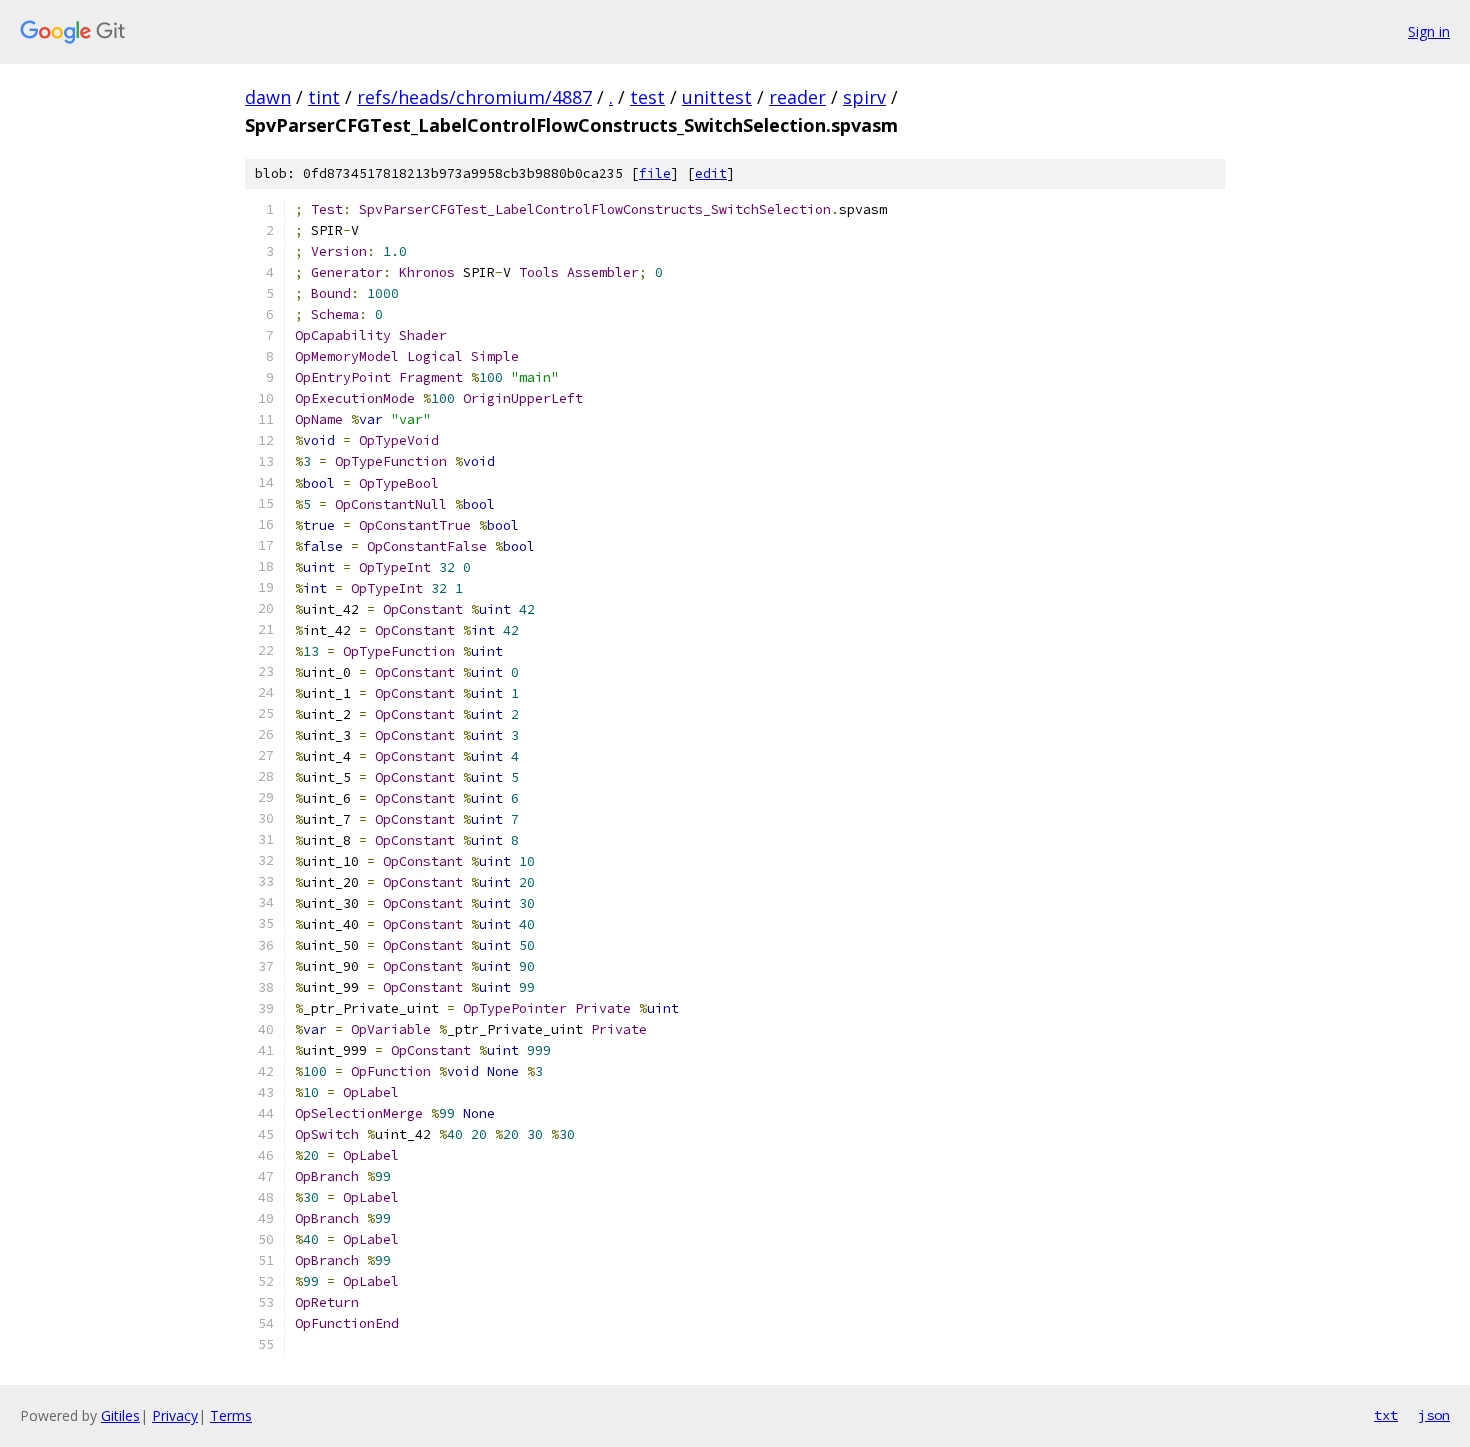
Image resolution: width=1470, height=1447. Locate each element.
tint (324, 97)
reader (797, 97)
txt (1386, 1415)
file (655, 173)
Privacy (175, 1415)
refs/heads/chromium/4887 (474, 97)
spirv (864, 97)
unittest (717, 97)
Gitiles (120, 1415)
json (1434, 1415)
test (647, 97)
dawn (268, 97)
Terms (231, 1415)
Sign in (1429, 31)
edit (711, 173)
